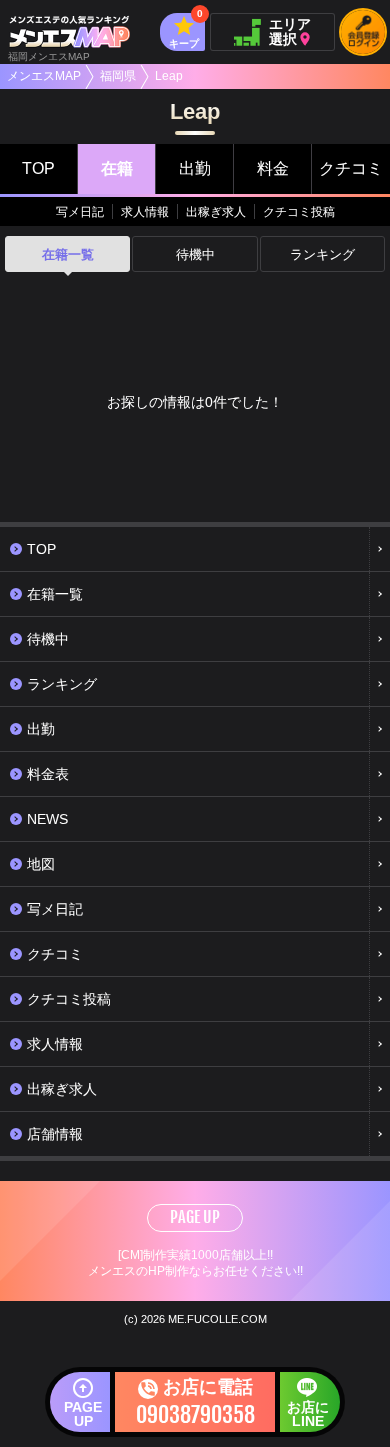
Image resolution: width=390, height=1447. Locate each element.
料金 (273, 168)
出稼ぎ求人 (216, 212)
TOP (38, 168)
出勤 (195, 168)
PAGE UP (195, 1217)
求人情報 (145, 212)
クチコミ (351, 168)
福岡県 (118, 76)
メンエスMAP (44, 76)
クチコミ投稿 (299, 212)
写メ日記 (80, 212)
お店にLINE (308, 1414)
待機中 (195, 254)
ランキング (322, 254)
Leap (169, 76)
